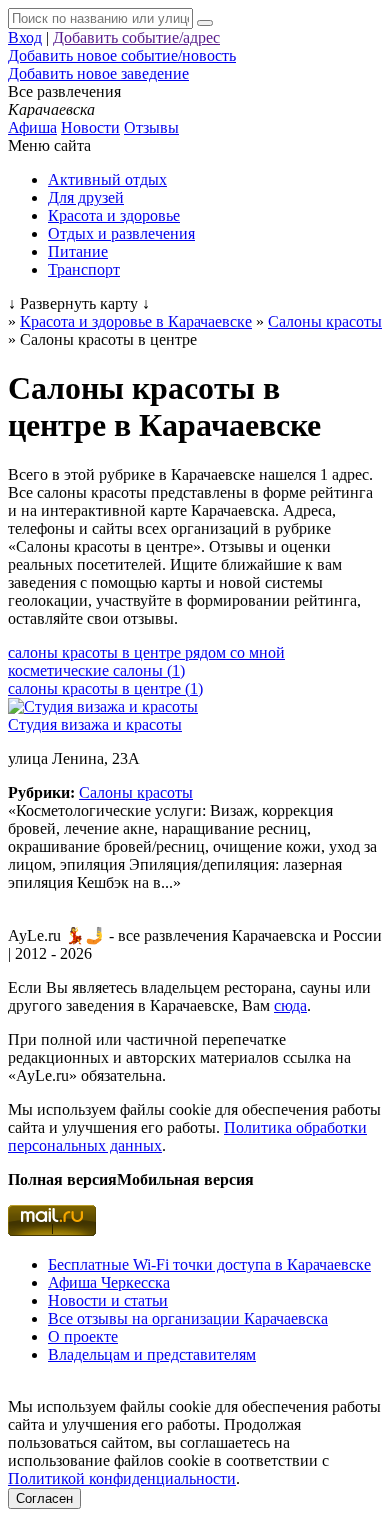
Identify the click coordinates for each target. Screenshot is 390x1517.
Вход (25, 37)
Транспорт (84, 269)
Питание (78, 251)
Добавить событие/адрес (136, 37)
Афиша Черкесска (109, 1282)
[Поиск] (205, 23)
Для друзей (86, 197)
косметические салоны (96, 670)
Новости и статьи (108, 1300)
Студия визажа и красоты (95, 724)
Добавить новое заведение (98, 73)
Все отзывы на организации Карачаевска (188, 1318)
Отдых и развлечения (121, 233)
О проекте (83, 1336)
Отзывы (151, 127)
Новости (90, 127)
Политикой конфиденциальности (122, 1478)
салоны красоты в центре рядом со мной (146, 652)
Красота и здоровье (114, 215)
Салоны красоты (136, 792)
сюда (290, 1005)
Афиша (32, 127)
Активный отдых (107, 179)
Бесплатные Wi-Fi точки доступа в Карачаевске (209, 1264)
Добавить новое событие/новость (122, 55)
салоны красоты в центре (105, 688)
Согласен (44, 1498)
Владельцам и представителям (152, 1354)
